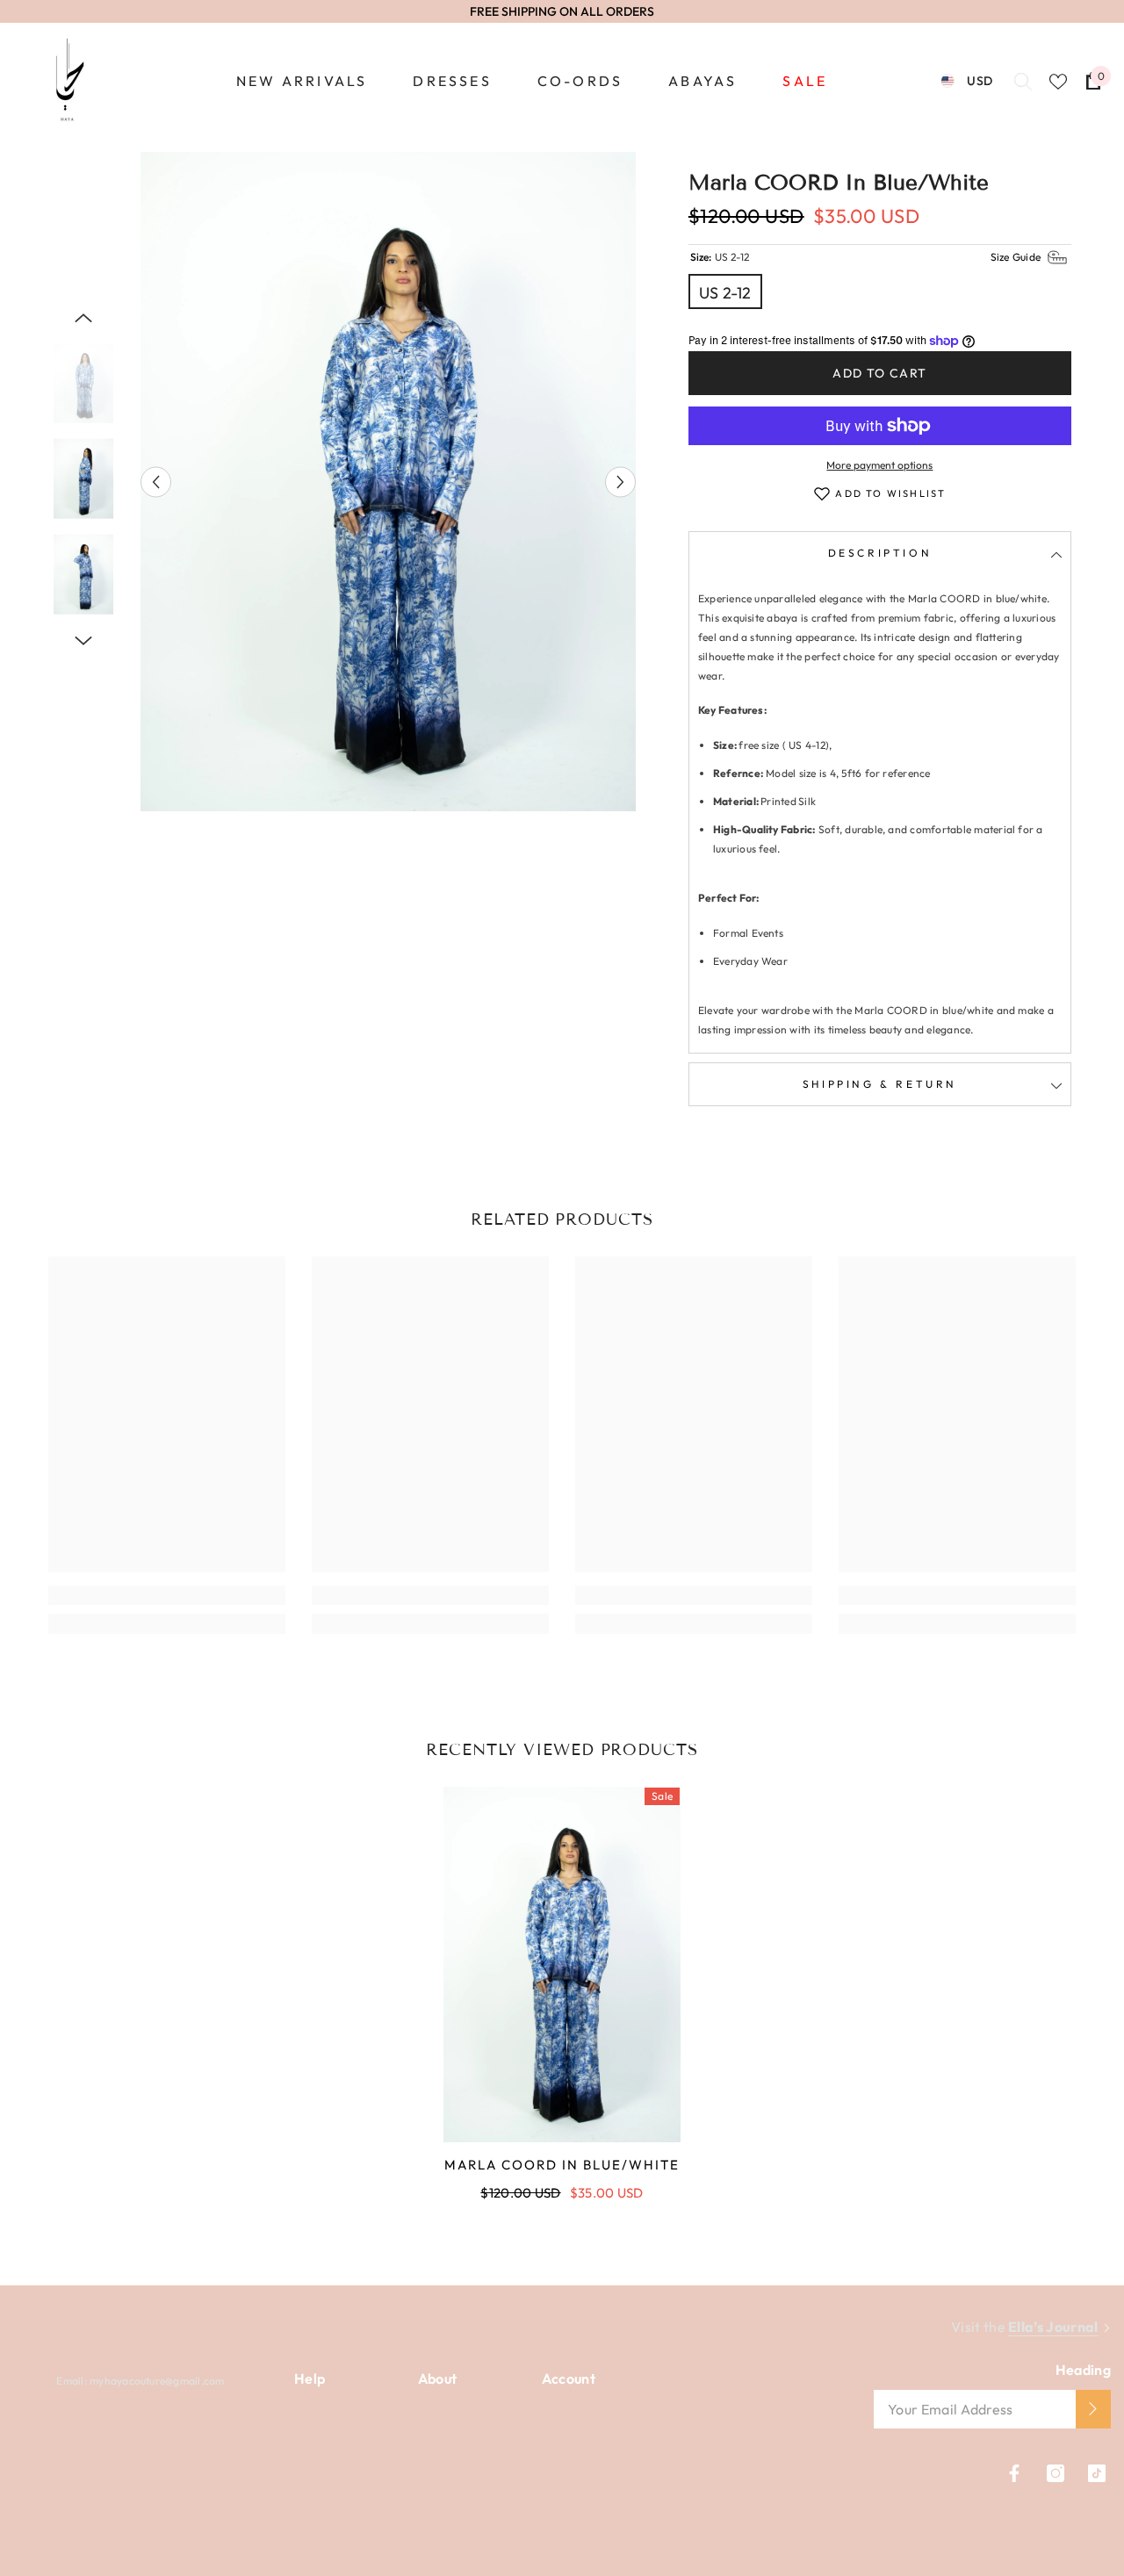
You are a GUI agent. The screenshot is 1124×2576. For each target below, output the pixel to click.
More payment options (879, 465)
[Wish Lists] (1058, 82)
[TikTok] (1097, 2473)
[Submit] (1093, 2409)
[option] (388, 482)
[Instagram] (1056, 2473)
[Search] (1023, 81)
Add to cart (879, 373)
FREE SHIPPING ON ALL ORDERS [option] (562, 11)
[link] (167, 1595)
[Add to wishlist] (822, 493)
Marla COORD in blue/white (562, 2165)
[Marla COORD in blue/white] (562, 1964)
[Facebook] (1014, 2473)
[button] (156, 482)
